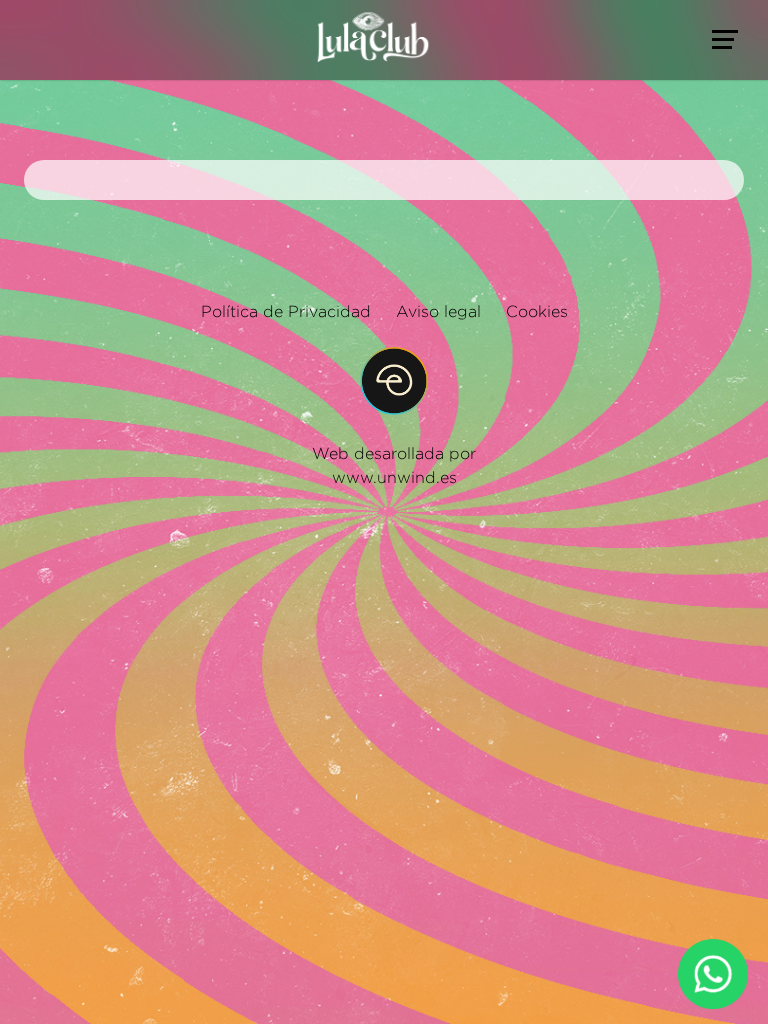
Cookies (537, 311)
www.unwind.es (394, 477)
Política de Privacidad (286, 311)
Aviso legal (438, 311)
